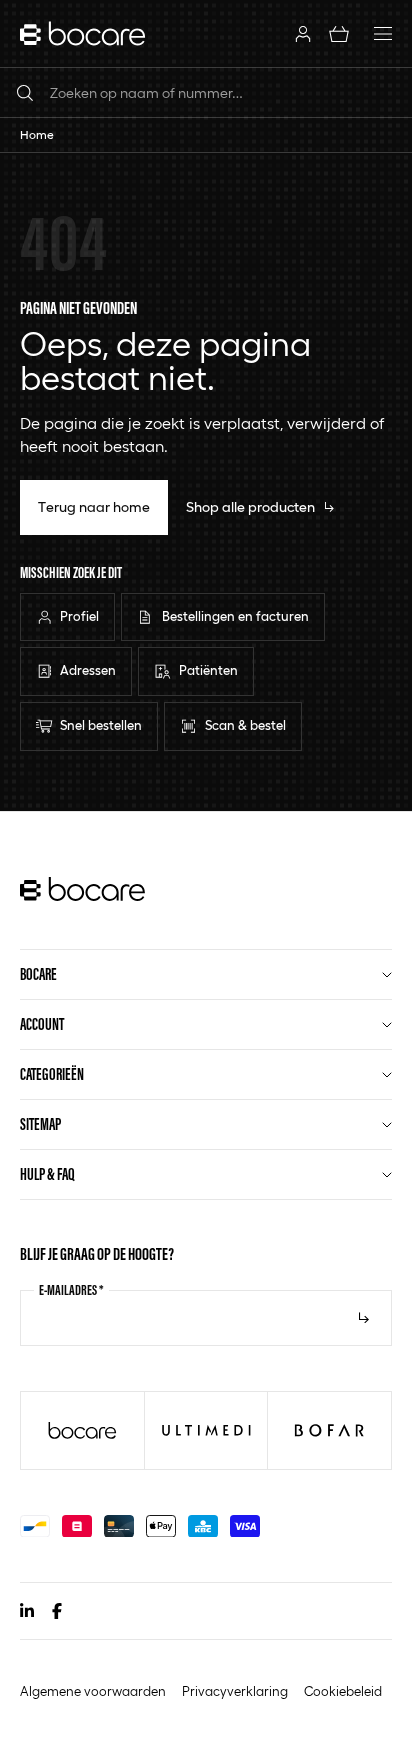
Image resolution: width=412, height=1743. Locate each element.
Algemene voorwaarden (93, 1691)
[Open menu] (383, 34)
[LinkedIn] (27, 1611)
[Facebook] (57, 1611)
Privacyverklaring (235, 1691)
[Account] (303, 33)
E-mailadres (71, 1290)
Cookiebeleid (343, 1691)
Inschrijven (364, 1318)
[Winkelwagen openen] (339, 33)
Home (37, 135)
